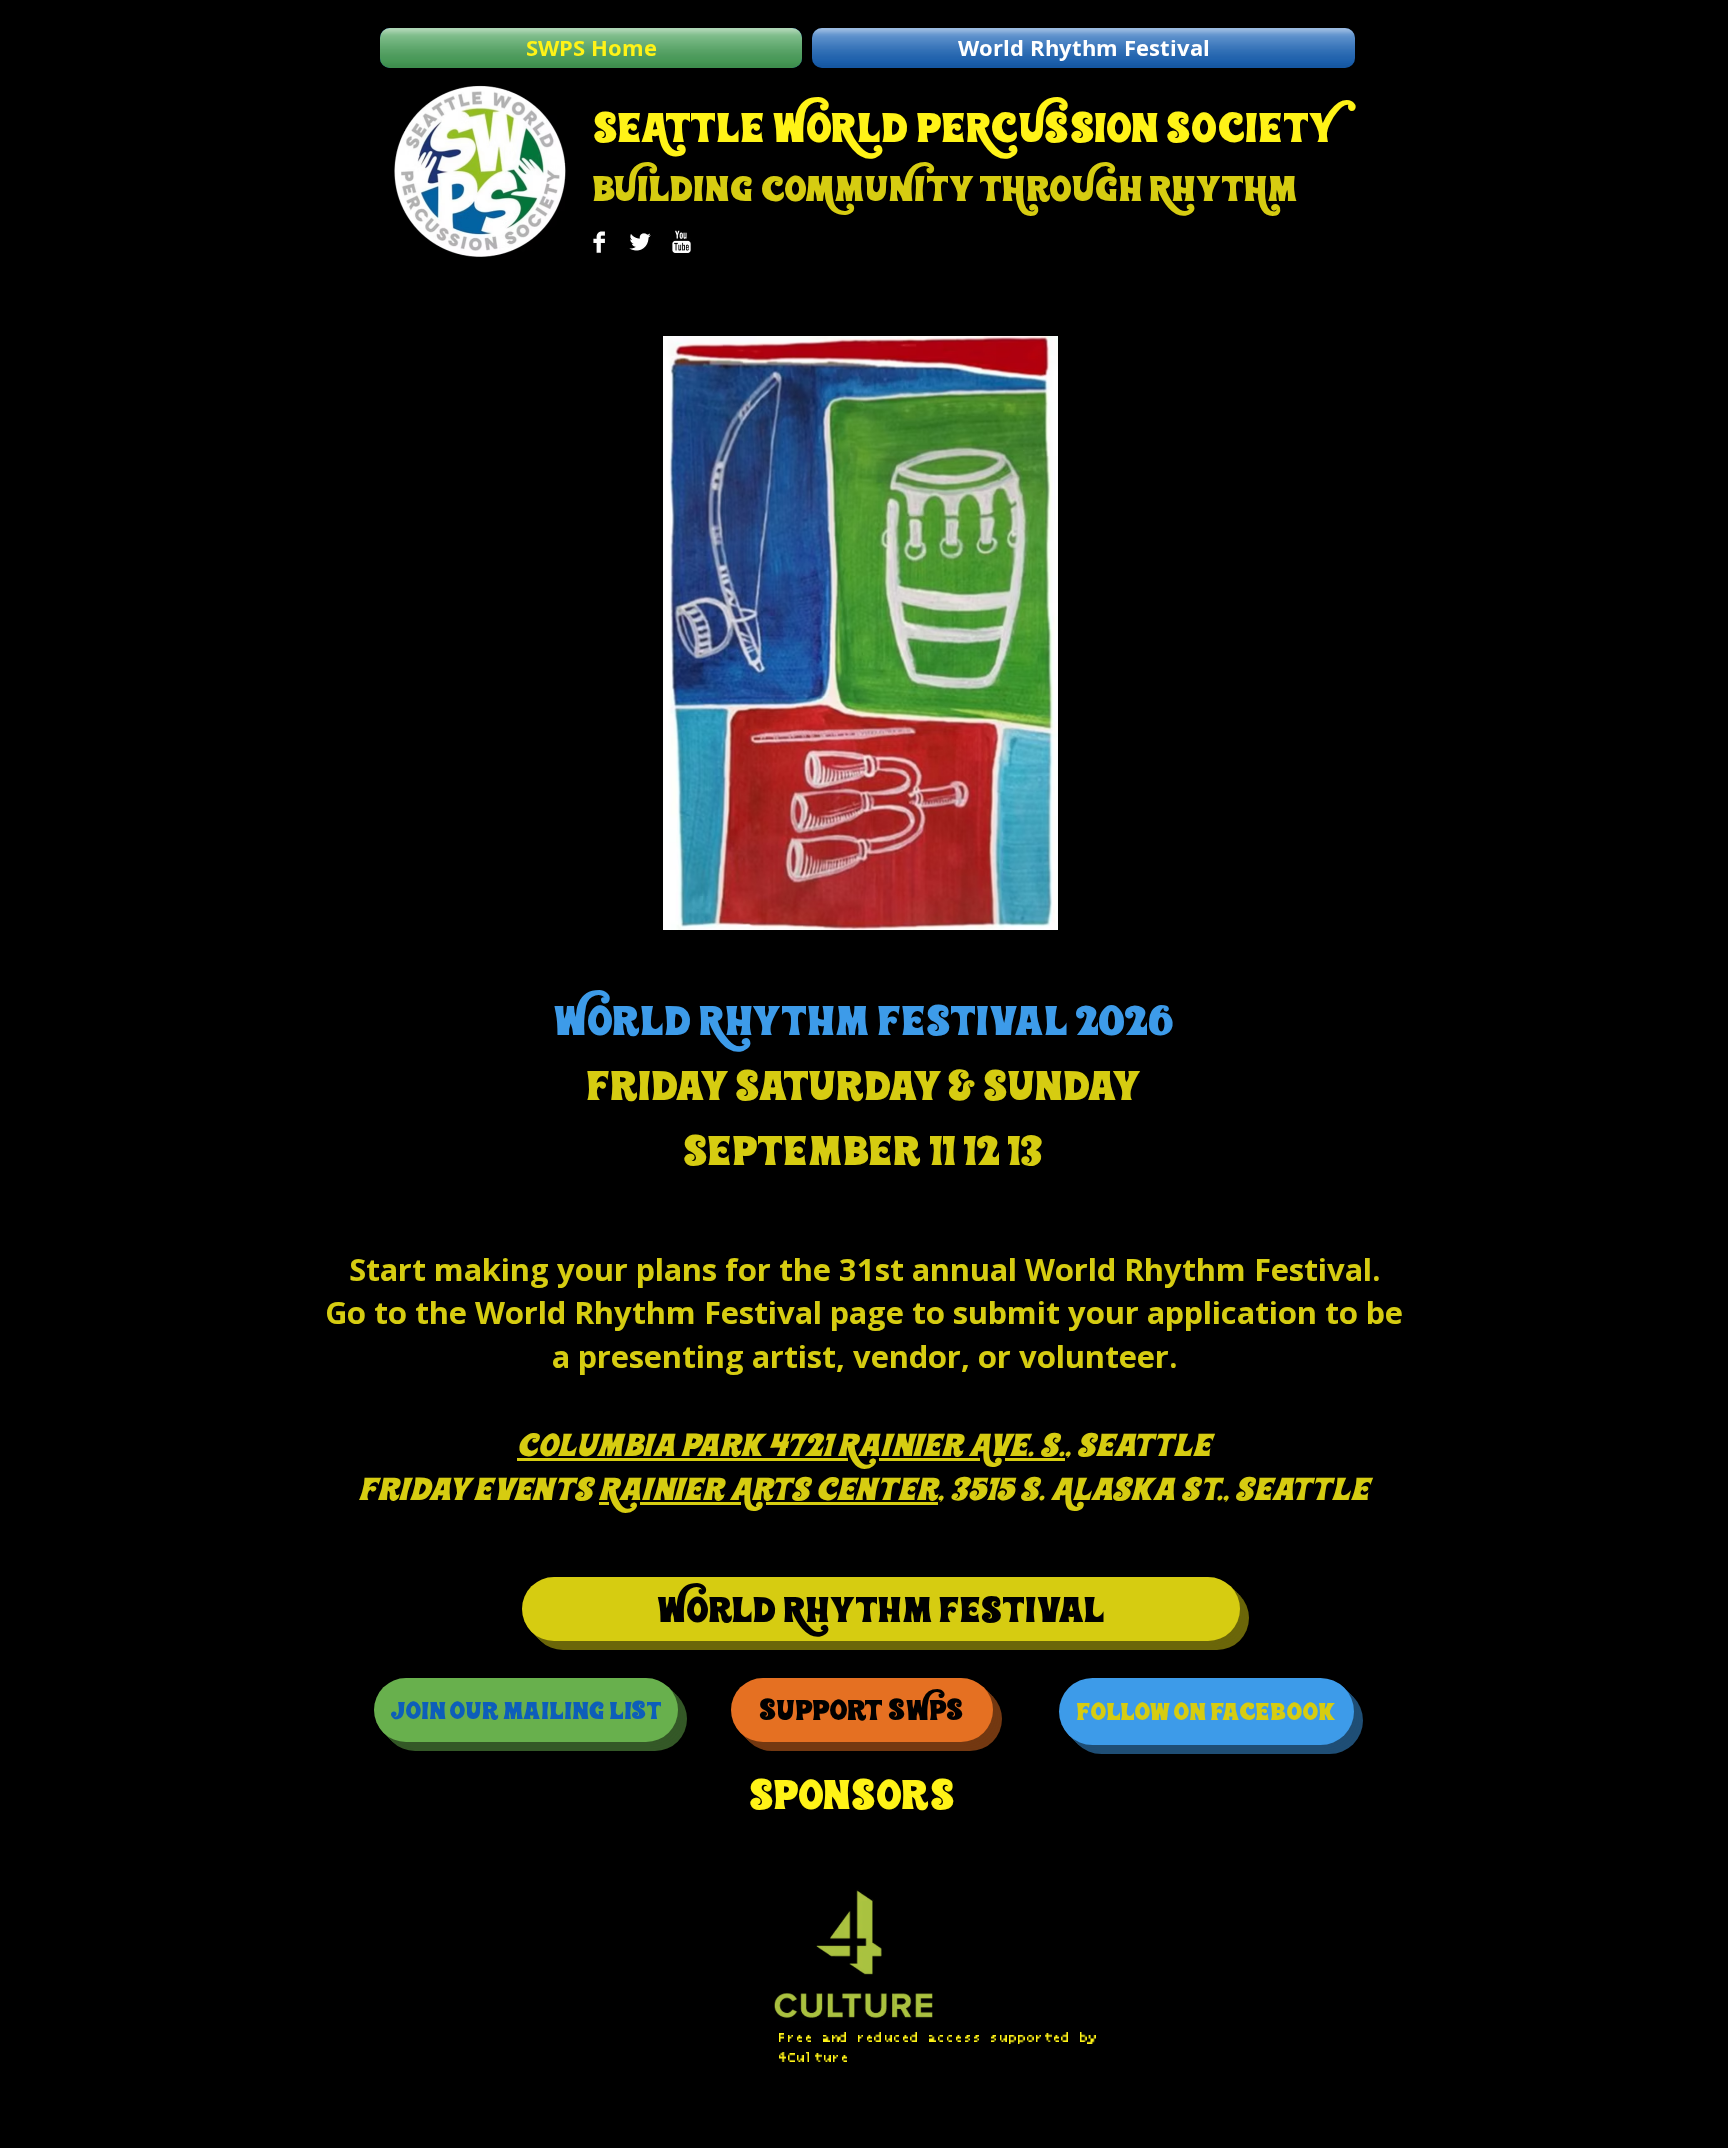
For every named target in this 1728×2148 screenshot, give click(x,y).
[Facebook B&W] (599, 242)
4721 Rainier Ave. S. (916, 1445)
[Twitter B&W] (640, 242)
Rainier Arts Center (768, 1489)
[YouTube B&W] (681, 242)
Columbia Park (639, 1445)
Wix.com (657, 2131)
